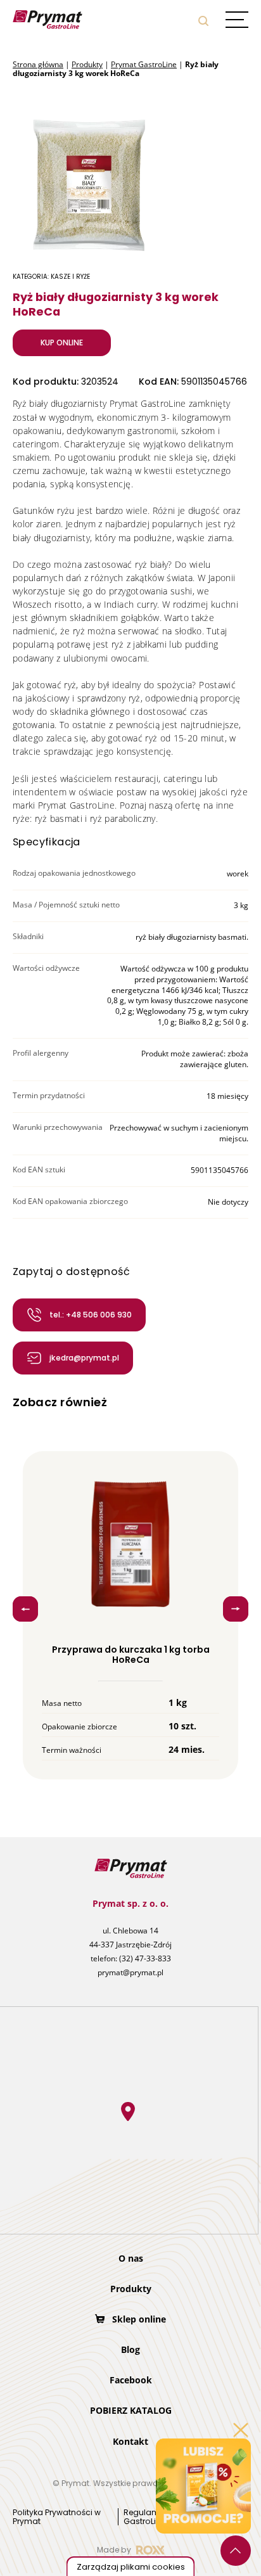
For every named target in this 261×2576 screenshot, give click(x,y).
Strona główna (38, 64)
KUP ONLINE (62, 343)
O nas (131, 2258)
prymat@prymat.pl (130, 1972)
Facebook (131, 2380)
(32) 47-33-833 (145, 1958)
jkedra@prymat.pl (84, 1358)
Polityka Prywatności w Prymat (57, 2517)
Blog (130, 2349)
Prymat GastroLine (144, 64)
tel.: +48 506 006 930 (91, 1315)
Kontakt (130, 2441)
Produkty (87, 64)
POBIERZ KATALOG (131, 2410)
